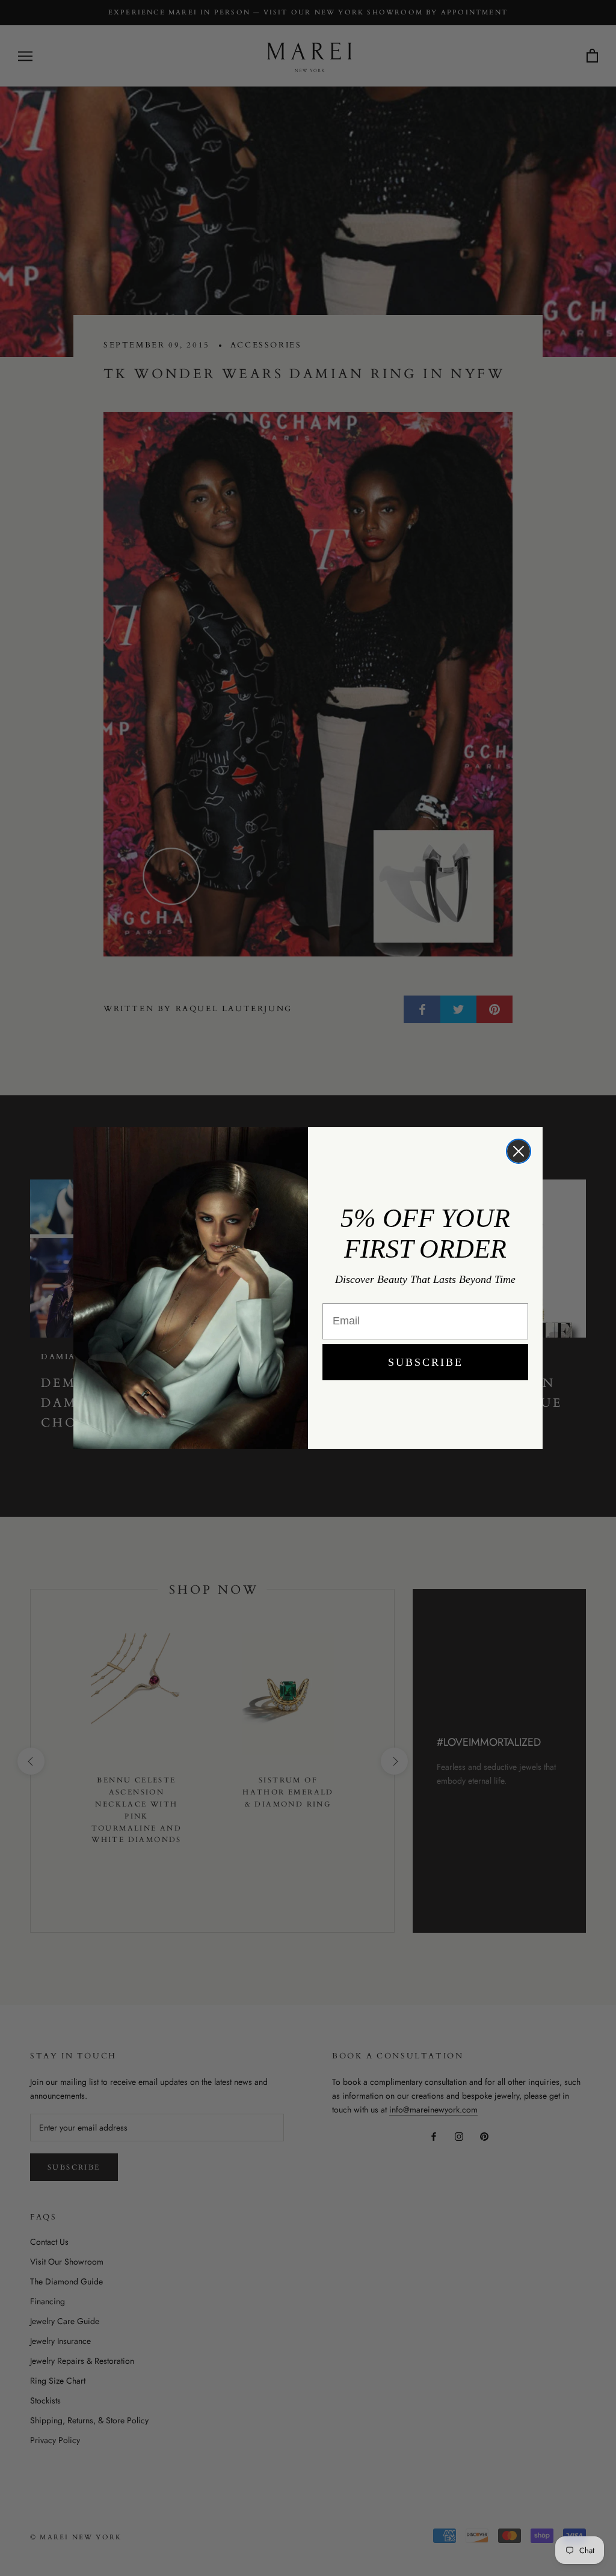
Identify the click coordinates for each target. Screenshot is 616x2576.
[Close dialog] (519, 1151)
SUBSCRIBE (426, 1362)
